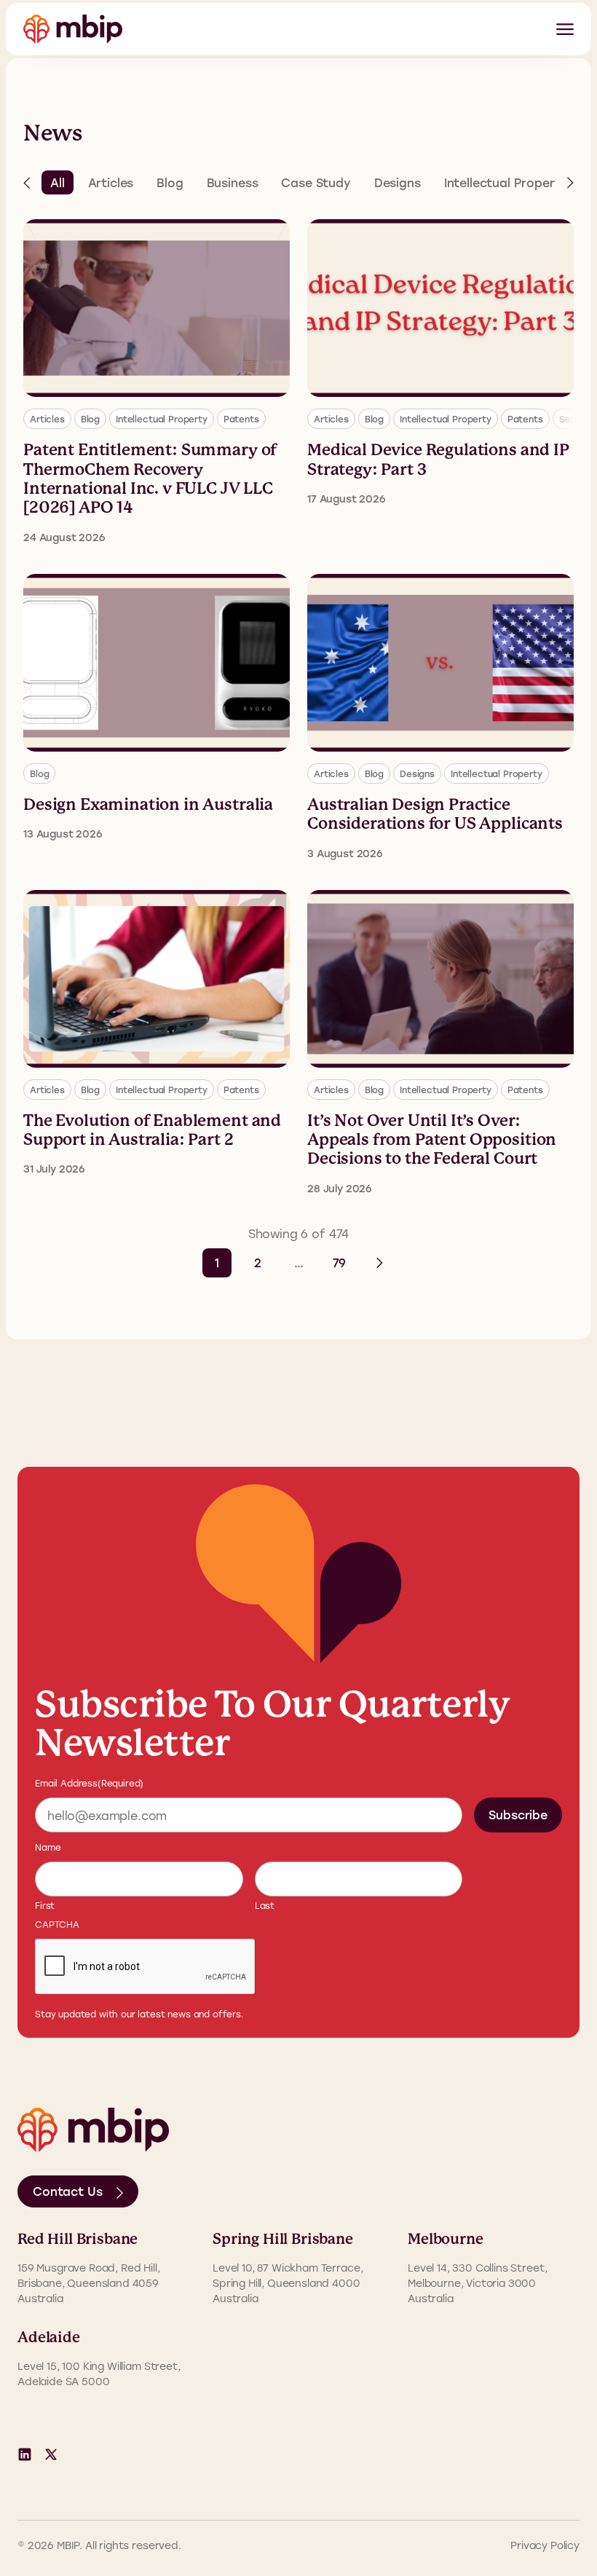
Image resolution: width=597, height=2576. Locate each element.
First (45, 1905)
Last (265, 1905)
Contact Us (67, 2191)
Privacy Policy (545, 2545)
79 (340, 1263)
